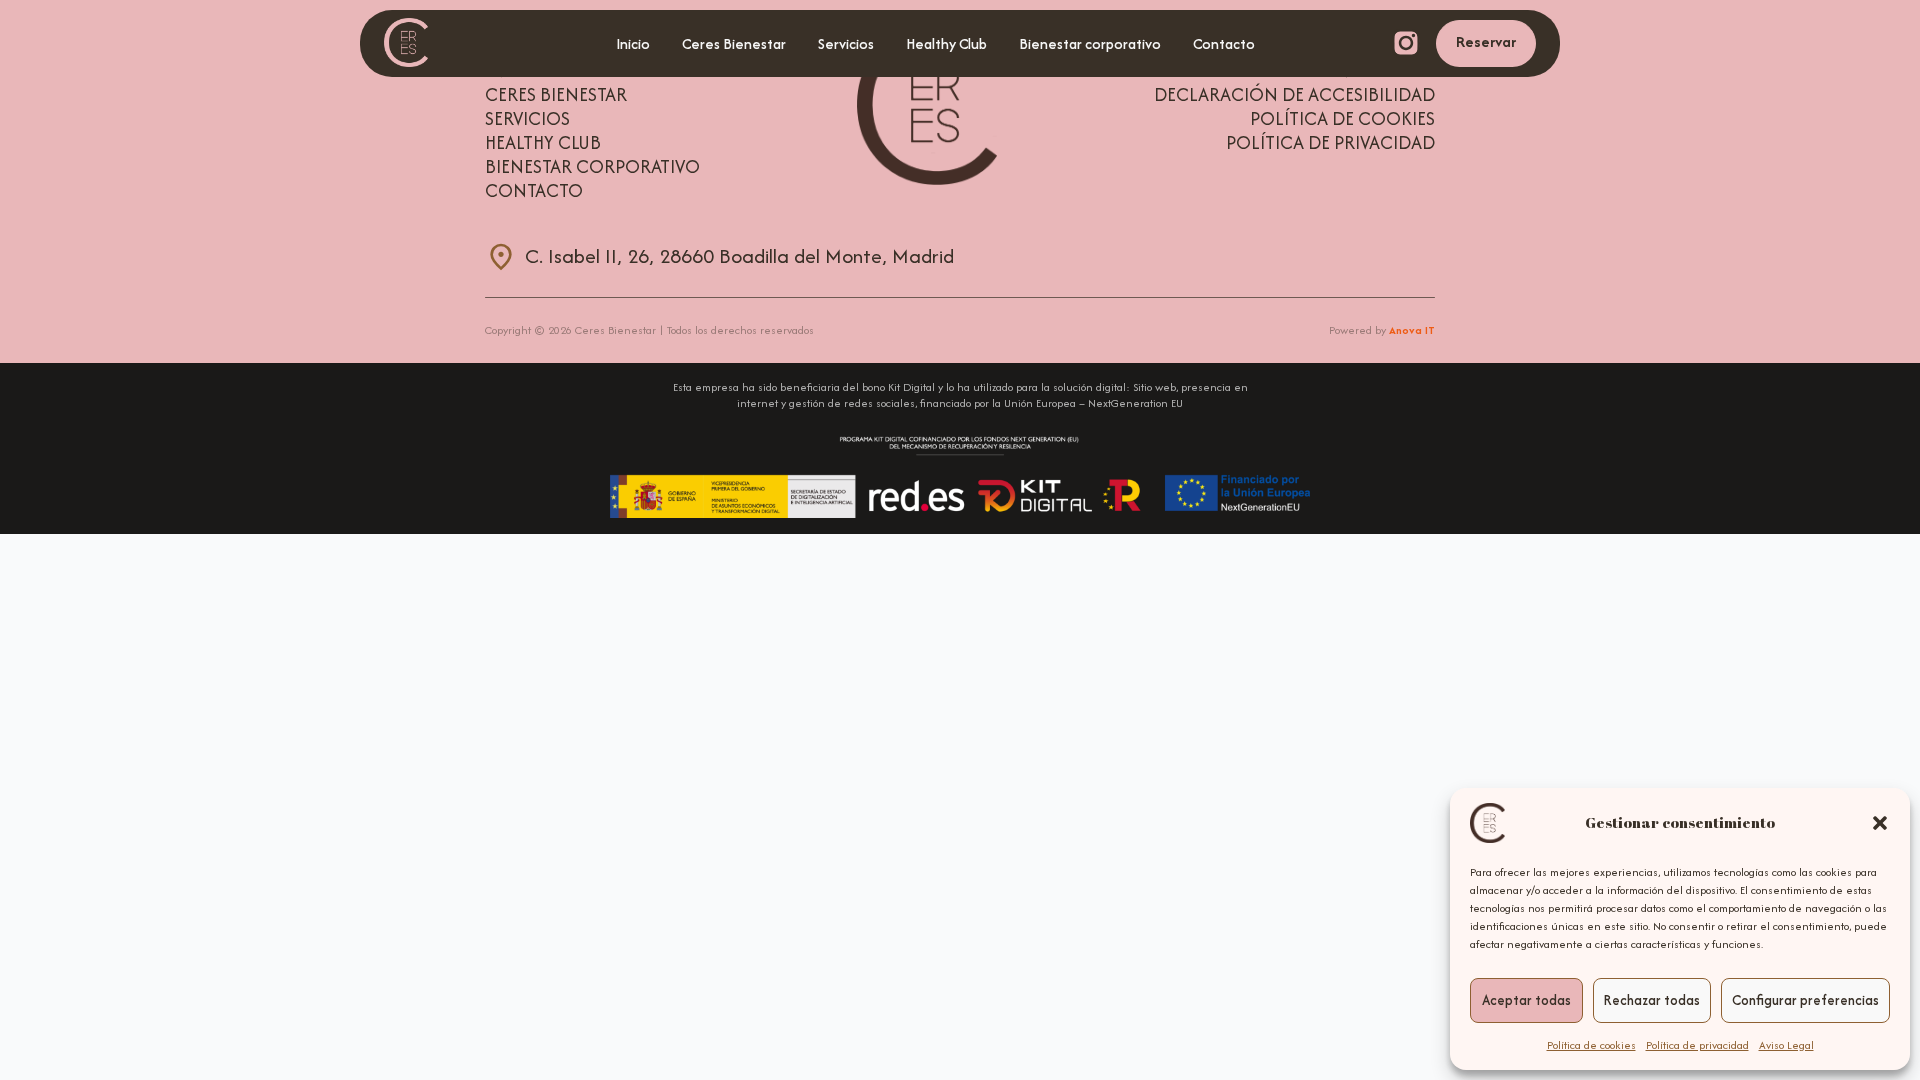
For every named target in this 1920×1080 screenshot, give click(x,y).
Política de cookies (1591, 1045)
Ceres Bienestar (734, 44)
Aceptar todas (1526, 1000)
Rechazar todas (1652, 1000)
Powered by (1382, 330)
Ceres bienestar (556, 95)
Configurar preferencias (1805, 1000)
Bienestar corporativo (1090, 44)
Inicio (633, 44)
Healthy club (543, 143)
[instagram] (1406, 43)
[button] (1880, 823)
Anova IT (1412, 330)
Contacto (1224, 44)
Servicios (846, 44)
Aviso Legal (1786, 1045)
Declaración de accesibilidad (1294, 95)
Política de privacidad (1697, 1045)
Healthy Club (946, 44)
